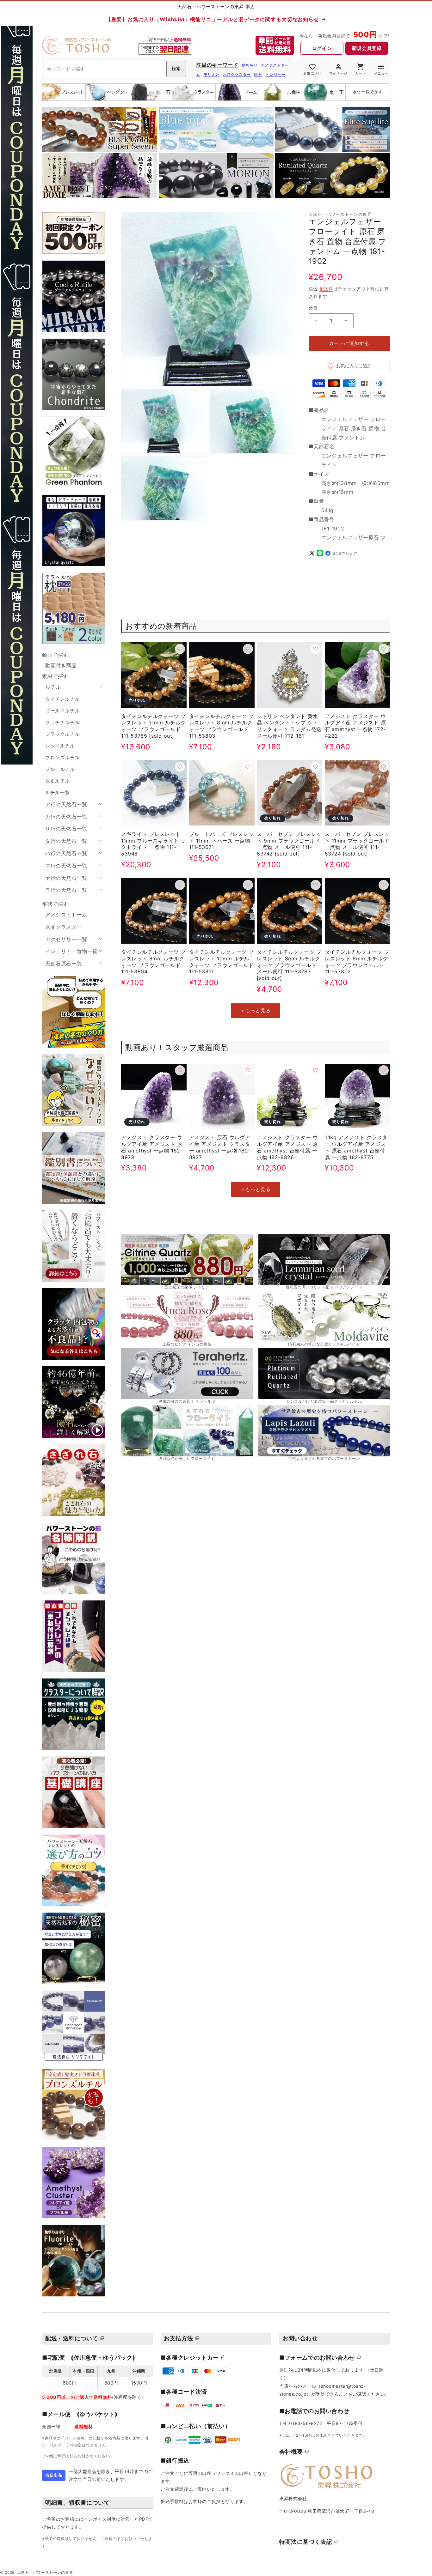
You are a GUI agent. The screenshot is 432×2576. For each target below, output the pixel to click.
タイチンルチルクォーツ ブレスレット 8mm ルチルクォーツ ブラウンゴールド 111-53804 (154, 962)
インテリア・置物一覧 (71, 951)
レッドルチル (60, 746)
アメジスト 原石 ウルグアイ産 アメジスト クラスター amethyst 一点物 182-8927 (220, 1147)
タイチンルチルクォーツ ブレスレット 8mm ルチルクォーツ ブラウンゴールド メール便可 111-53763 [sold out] (289, 965)
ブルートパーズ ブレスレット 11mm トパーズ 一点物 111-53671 (222, 841)
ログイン (322, 48)
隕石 (258, 74)
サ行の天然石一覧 (66, 829)
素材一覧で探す (368, 92)
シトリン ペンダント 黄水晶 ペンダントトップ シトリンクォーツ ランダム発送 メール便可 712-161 (289, 726)
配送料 (326, 289)
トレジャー (275, 74)
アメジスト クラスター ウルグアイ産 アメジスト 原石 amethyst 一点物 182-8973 (152, 1147)
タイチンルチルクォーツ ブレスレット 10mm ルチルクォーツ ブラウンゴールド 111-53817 (222, 962)
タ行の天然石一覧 (66, 841)
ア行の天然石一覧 (66, 804)
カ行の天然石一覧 (66, 817)
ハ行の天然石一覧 (66, 853)
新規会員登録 (367, 48)
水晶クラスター (237, 74)
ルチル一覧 (58, 792)
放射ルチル (58, 781)
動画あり (250, 65)
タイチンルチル (62, 699)
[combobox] (115, 69)
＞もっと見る (256, 1010)
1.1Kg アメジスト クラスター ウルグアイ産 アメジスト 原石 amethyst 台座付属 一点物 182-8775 (356, 1147)
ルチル (53, 687)
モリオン (212, 74)
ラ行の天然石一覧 (66, 890)
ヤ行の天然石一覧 (66, 878)
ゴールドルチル (62, 711)
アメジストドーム (66, 915)
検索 (176, 69)
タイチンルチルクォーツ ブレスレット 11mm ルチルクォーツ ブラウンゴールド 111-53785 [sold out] (154, 726)
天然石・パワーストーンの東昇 (45, 2573)
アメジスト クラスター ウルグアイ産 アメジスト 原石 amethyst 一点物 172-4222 (355, 726)
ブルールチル (60, 769)
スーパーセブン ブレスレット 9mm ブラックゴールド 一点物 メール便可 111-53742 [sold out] (289, 844)
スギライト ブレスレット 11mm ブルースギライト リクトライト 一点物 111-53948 (154, 844)
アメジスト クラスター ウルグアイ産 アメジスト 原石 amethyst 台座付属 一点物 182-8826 (287, 1147)
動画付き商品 (61, 665)
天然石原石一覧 (64, 964)
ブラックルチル (62, 734)
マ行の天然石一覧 (66, 866)
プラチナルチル (62, 722)
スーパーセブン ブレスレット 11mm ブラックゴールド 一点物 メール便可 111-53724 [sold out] (357, 844)
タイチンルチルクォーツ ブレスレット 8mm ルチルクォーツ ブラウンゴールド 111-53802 (357, 962)
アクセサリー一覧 (66, 939)
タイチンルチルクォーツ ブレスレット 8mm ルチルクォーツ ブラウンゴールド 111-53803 (222, 726)
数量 (313, 308)
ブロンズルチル (62, 757)
